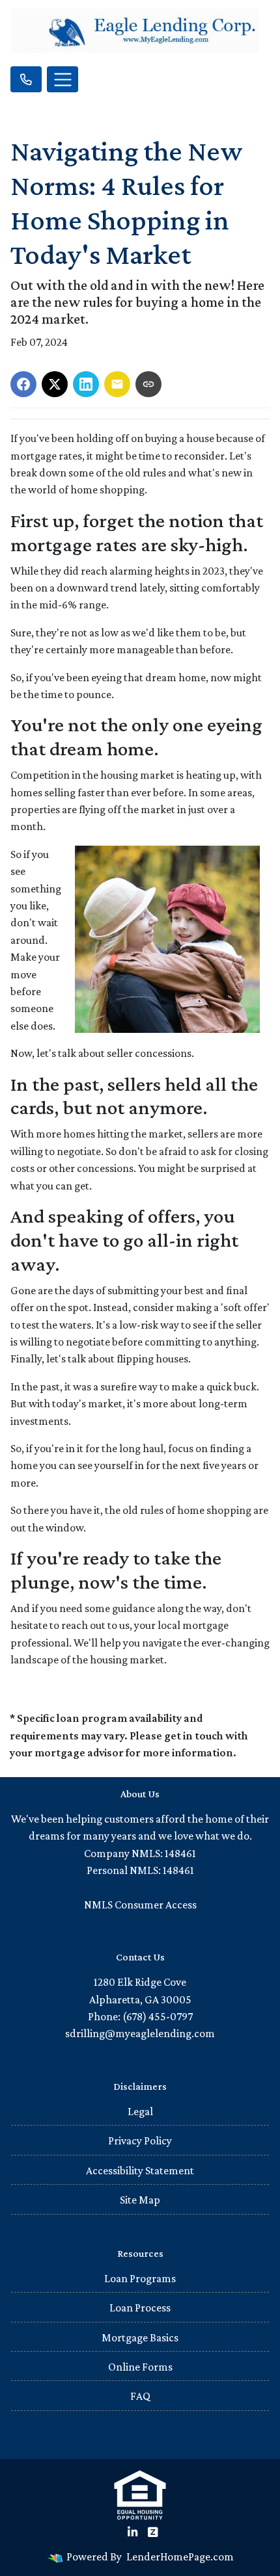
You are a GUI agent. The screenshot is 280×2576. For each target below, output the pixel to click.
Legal (140, 2111)
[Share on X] (55, 384)
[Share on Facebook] (23, 384)
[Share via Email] (117, 384)
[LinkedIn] (133, 2532)
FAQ (140, 2396)
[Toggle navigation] (63, 79)
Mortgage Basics (140, 2337)
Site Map (140, 2200)
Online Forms (140, 2367)
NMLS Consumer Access (140, 1905)
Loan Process (140, 2308)
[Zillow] (153, 2532)
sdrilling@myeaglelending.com (140, 2033)
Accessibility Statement (140, 2170)
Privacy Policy (140, 2140)
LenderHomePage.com (180, 2556)
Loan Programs (140, 2278)
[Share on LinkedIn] (86, 384)
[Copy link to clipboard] (148, 384)
